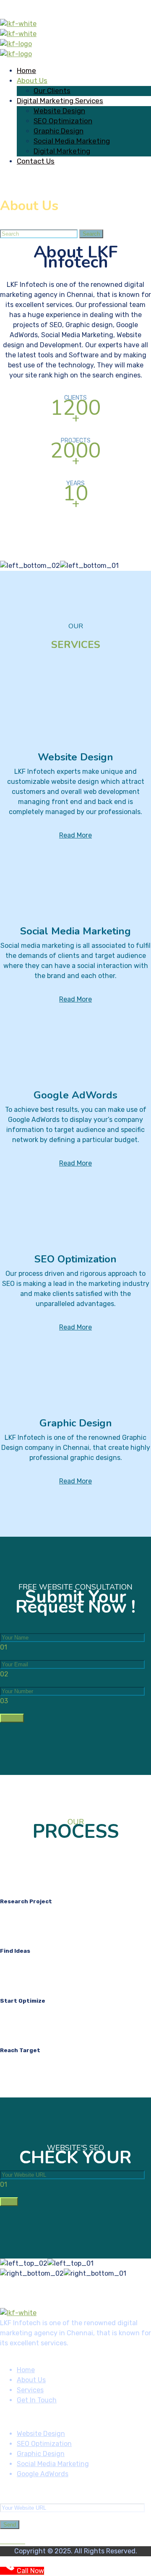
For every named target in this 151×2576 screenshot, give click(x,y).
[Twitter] (23, 2541)
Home (26, 70)
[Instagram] (8, 2541)
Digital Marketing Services (60, 101)
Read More (75, 835)
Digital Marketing (62, 151)
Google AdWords (43, 2474)
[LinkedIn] (18, 2541)
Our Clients (52, 91)
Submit (12, 1718)
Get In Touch (37, 2400)
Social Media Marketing (72, 141)
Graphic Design (59, 131)
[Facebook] (3, 2541)
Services (30, 2390)
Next (9, 2202)
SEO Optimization (63, 121)
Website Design (59, 111)
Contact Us (36, 161)
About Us (32, 81)
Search (91, 234)
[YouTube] (13, 2541)
